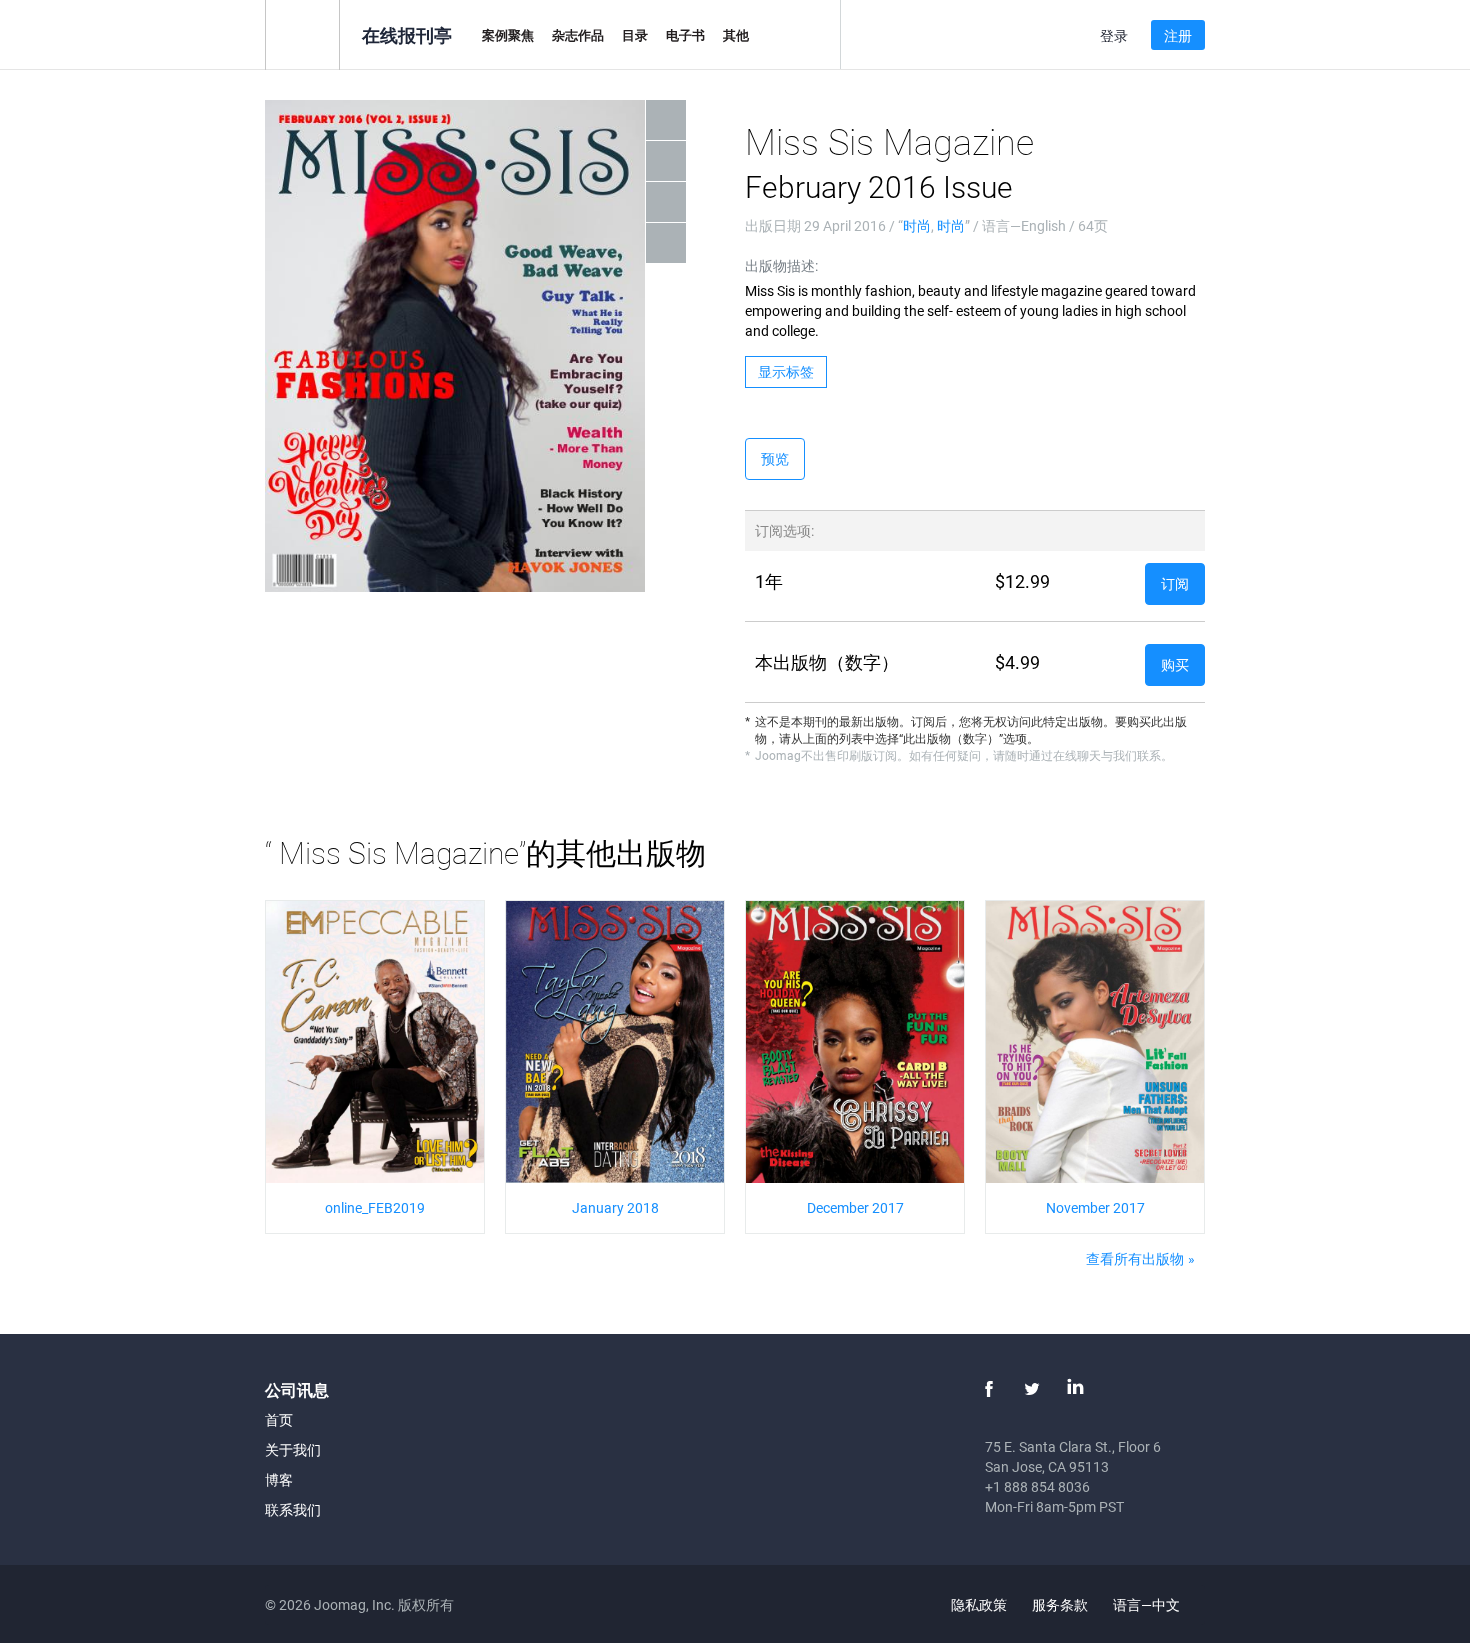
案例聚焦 (508, 35)
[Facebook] (989, 1389)
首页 (279, 1419)
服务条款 (1060, 1604)
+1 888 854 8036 (1037, 1486)
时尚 (917, 225)
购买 (1175, 664)
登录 (1114, 35)
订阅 (1175, 583)
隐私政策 (979, 1604)
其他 (736, 35)
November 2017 (1095, 1207)
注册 (1178, 35)
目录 (635, 35)
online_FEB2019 (375, 1207)
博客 (279, 1479)
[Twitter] (1032, 1389)
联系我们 (293, 1509)
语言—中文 (1148, 1604)
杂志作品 (578, 35)
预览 (775, 458)
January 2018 (615, 1207)
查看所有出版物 (1135, 1258)
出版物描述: (781, 265)
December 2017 (855, 1207)
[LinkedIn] (1075, 1389)
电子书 (685, 35)
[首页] (302, 33)
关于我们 (293, 1449)
